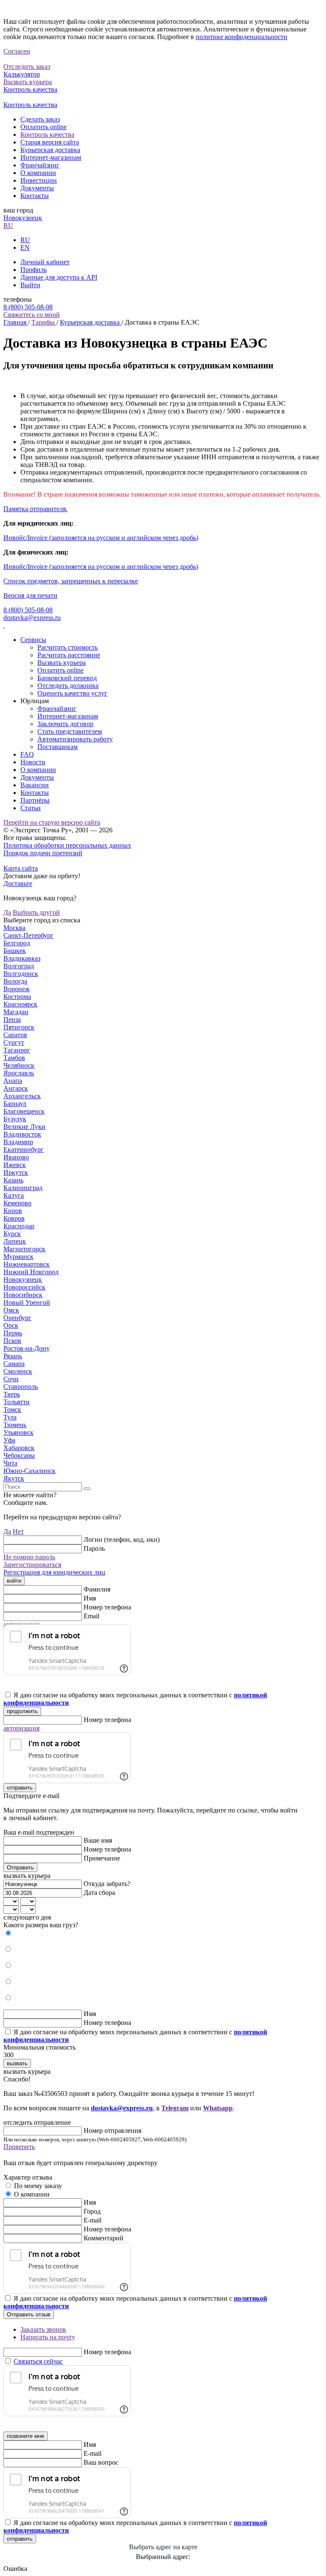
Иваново (16, 1157)
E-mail (93, 2220)
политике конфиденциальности (242, 37)
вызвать (17, 2063)
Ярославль (19, 1073)
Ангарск (16, 1088)
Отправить (20, 1868)
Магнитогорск (24, 1249)
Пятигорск (19, 1027)
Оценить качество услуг (72, 693)
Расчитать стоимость (67, 647)
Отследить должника (68, 686)
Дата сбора (99, 1893)
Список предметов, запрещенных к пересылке (71, 581)
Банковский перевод (67, 678)
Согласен (17, 51)
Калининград (23, 1188)
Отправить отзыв (29, 2314)
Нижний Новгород (31, 1272)
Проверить (19, 2147)
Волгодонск (21, 974)
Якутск (14, 1478)
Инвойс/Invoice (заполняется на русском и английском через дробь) (101, 538)
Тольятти (17, 1402)
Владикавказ (22, 958)
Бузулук (15, 1119)
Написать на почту (48, 2337)
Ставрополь (21, 1387)
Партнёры (35, 800)
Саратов (15, 1035)
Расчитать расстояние (69, 655)
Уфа (9, 1440)
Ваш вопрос (101, 2462)
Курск (12, 1234)
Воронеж (17, 989)
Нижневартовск (27, 1264)
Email (91, 1616)
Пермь (13, 1333)
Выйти (30, 285)
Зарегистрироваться (32, 1565)
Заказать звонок (43, 2329)
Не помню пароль (29, 1557)
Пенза (12, 1019)
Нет (18, 1531)
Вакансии (35, 785)
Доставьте (18, 884)
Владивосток (22, 1134)
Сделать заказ (40, 119)
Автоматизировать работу (75, 739)
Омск (11, 1310)
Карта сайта (21, 868)
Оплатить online (44, 127)
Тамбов (14, 1058)
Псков (12, 1341)
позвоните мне (25, 2436)
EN (25, 247)
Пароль (94, 1548)
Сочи (11, 1379)
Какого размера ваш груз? (41, 1925)
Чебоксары (19, 1455)
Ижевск (15, 1165)
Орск (11, 1325)
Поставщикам (58, 747)
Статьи (31, 808)
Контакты (35, 196)
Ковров (14, 1218)
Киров (13, 1211)
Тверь (12, 1394)
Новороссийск (24, 1287)
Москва (14, 928)
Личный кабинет (45, 262)
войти (14, 1581)
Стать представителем (70, 731)
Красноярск (20, 1004)
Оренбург (17, 1318)
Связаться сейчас (38, 2361)
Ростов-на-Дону (27, 1348)
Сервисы (33, 640)
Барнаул (15, 1104)
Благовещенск (24, 1111)
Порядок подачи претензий (43, 853)
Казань (13, 1180)
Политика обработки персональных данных (67, 845)
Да (7, 912)
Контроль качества (47, 134)
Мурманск (18, 1257)
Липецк (15, 1241)
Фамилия (97, 1589)
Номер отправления (112, 2131)
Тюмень (15, 1425)
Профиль (34, 270)
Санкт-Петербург (28, 935)
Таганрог (17, 1050)
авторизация (21, 1728)
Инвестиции (39, 180)
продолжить (22, 1711)
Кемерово (17, 1203)
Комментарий (104, 2238)
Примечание (102, 1858)
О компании (38, 173)
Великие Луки (24, 1127)
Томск (12, 1410)
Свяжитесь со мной (32, 315)
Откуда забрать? (107, 1884)
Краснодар (19, 1226)
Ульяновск (18, 1432)
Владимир (18, 1142)
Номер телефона (107, 1607)
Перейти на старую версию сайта (52, 822)
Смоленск (18, 1371)
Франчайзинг (40, 165)
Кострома (17, 997)
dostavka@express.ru (32, 618)
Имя (90, 1598)
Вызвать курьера (62, 663)
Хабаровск (19, 1448)
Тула (10, 1417)
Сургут (14, 1042)
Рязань (13, 1356)
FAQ (27, 754)
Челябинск (19, 1065)
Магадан (16, 1012)
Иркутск (16, 1172)
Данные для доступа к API (59, 277)
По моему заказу (38, 2186)
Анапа (13, 1081)
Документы (37, 188)
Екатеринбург (24, 1149)
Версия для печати (30, 595)
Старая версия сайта (50, 142)
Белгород (17, 943)
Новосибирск (23, 1295)
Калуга (14, 1195)
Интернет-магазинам (51, 157)
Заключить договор (65, 724)
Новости (33, 762)
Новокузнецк (23, 218)
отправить (20, 1788)
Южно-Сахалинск (30, 1471)
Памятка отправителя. (35, 509)
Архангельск (22, 1096)
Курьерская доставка (50, 150)
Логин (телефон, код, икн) (122, 1540)
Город (92, 2211)
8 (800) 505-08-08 (28, 307)
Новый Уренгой (27, 1302)
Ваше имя (98, 1840)
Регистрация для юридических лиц (54, 1572)
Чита (10, 1463)
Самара (14, 1364)
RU (8, 225)
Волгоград (19, 966)
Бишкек (15, 951)
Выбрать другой (36, 912)
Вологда (15, 981)
